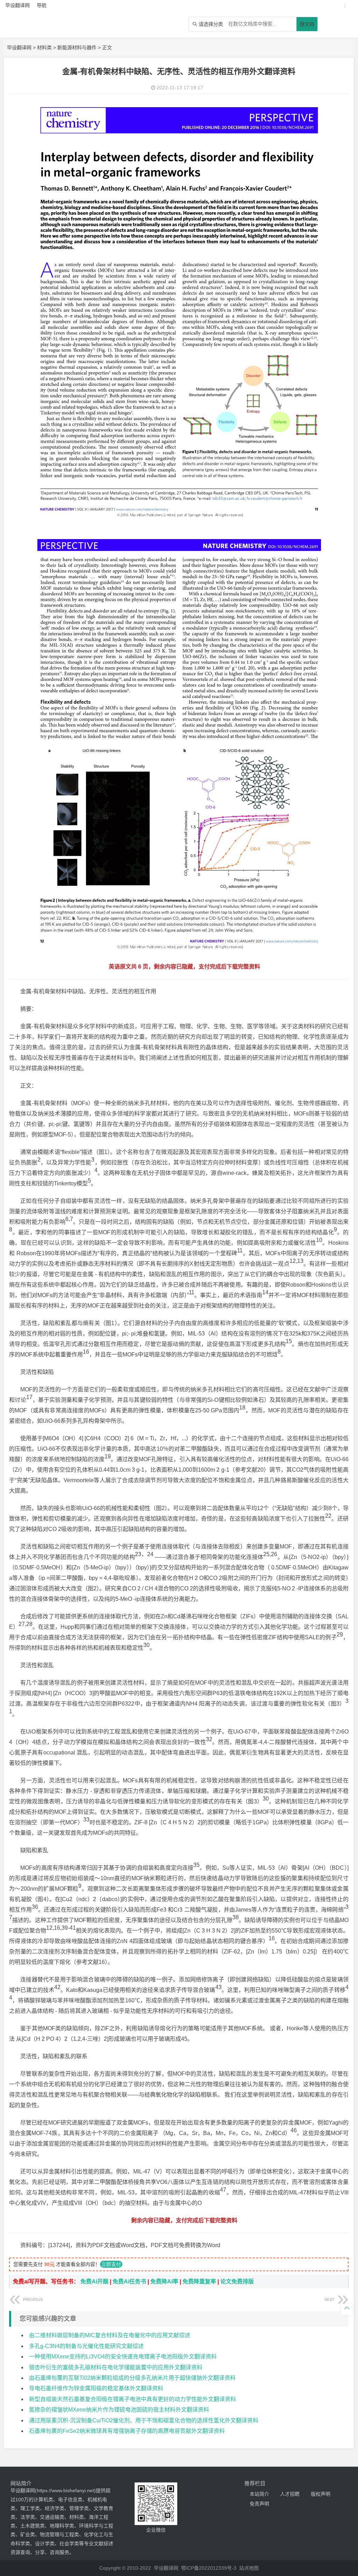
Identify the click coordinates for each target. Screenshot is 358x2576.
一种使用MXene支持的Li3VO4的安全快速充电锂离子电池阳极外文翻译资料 (123, 2357)
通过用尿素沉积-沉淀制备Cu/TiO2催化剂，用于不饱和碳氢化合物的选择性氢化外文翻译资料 (144, 2420)
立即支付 (111, 2264)
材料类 (44, 47)
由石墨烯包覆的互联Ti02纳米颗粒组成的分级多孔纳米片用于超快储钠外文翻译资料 (132, 2378)
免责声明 (259, 2504)
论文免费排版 (237, 2281)
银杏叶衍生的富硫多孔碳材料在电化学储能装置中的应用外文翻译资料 (116, 2367)
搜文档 (307, 24)
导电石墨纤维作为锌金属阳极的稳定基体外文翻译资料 (96, 2388)
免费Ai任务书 (129, 2281)
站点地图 (249, 2568)
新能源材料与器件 (77, 47)
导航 (42, 5)
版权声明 (321, 2494)
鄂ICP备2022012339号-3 (209, 2568)
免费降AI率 (164, 2281)
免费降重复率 (199, 2281)
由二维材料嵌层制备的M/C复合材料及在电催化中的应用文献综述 (110, 2335)
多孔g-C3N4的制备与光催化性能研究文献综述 (86, 2346)
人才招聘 (290, 2494)
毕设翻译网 (19, 47)
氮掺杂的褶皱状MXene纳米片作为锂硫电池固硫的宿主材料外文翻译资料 (119, 2410)
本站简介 (259, 2494)
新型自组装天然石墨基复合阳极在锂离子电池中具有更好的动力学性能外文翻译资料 (133, 2399)
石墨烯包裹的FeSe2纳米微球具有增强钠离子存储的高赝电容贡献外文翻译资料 (127, 2431)
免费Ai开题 (94, 2281)
